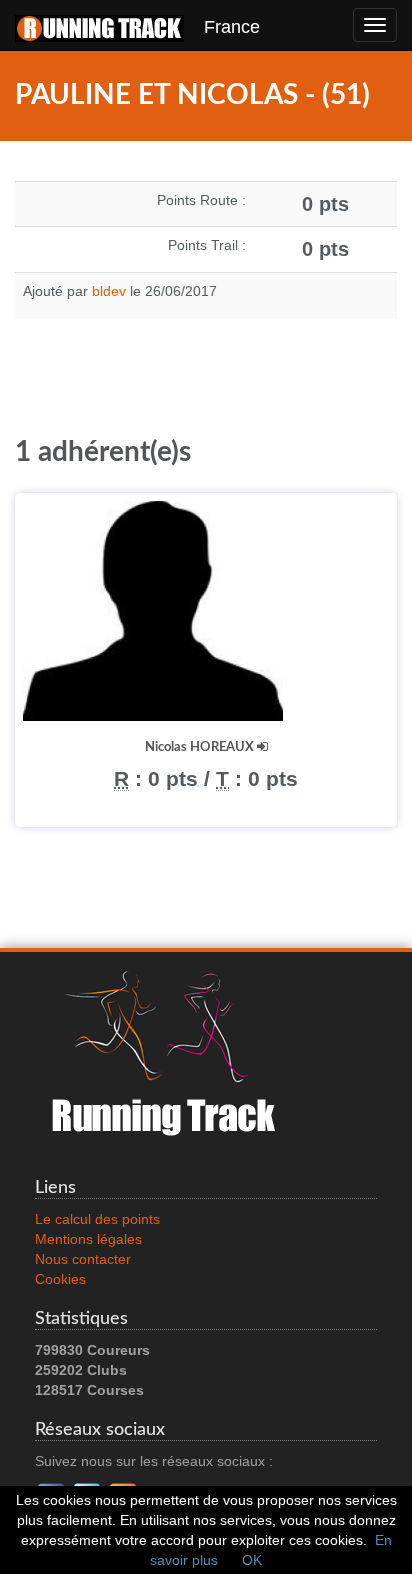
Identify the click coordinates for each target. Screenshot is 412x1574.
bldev (109, 291)
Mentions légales (88, 1239)
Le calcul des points (97, 1219)
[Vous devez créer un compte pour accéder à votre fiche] (262, 747)
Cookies (60, 1279)
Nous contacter (83, 1259)
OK (252, 1560)
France (222, 27)
